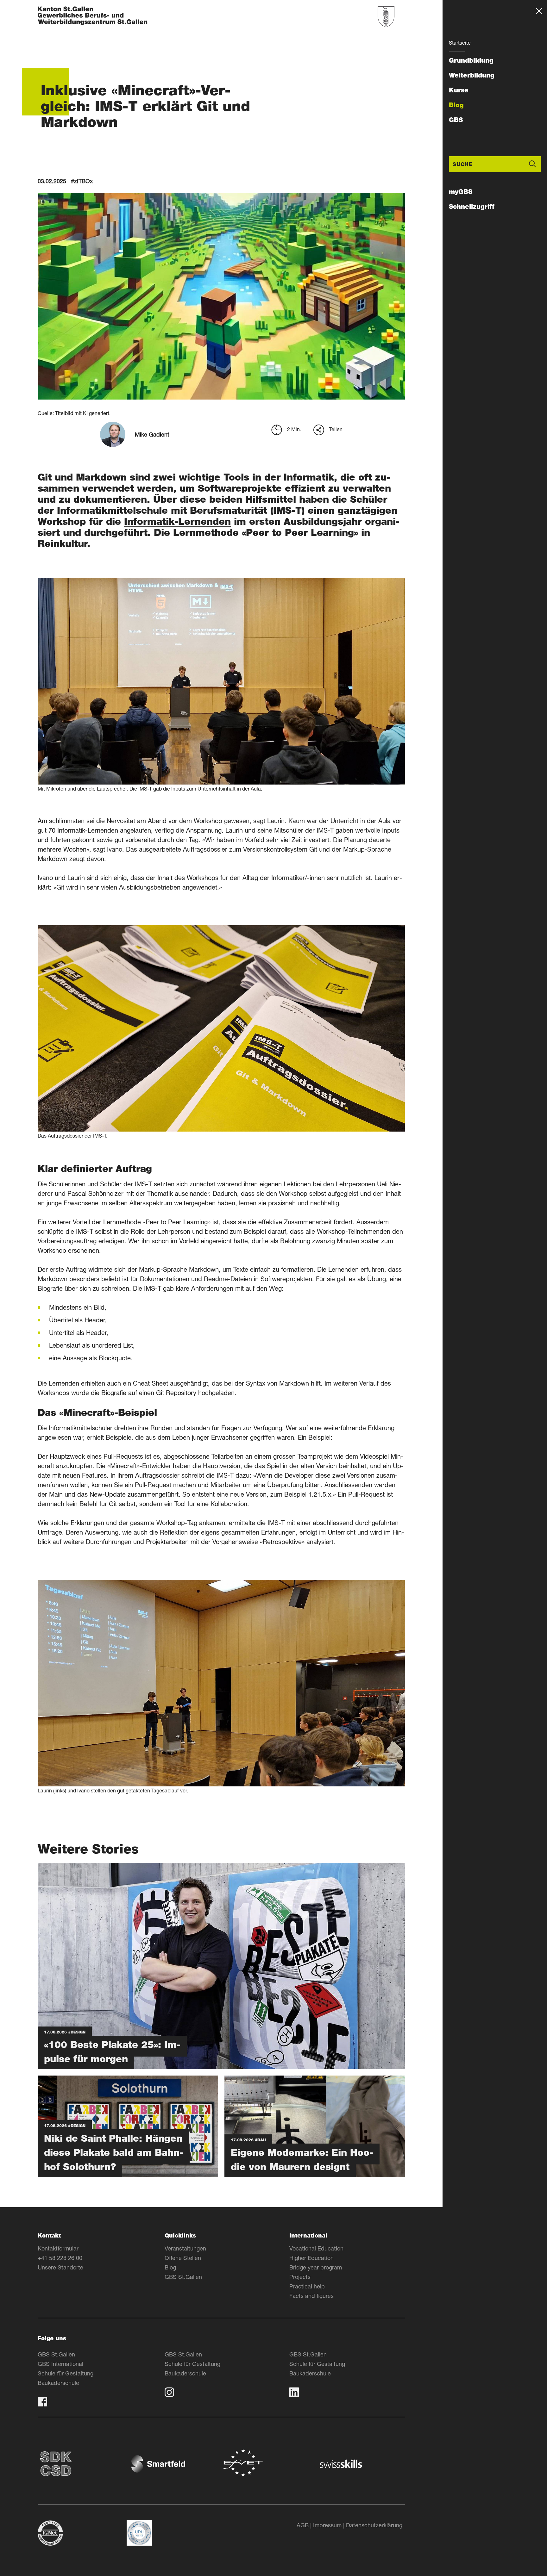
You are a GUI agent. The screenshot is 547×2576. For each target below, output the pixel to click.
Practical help (307, 2286)
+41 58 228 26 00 (60, 2258)
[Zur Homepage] (93, 16)
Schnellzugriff (472, 207)
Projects (300, 2277)
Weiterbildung (472, 75)
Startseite (460, 43)
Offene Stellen (183, 2258)
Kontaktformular (58, 2248)
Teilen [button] (336, 429)
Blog (456, 105)
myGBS (461, 192)
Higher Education (311, 2258)
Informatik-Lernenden (177, 521)
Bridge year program (316, 2267)
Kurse (459, 90)
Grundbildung (471, 60)
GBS (456, 120)
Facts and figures (311, 2296)
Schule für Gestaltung (66, 2373)
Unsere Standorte (60, 2267)
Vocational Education (316, 2248)
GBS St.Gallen (183, 2277)
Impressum (327, 2525)
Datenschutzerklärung (374, 2525)
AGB (303, 2525)
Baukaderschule (58, 2383)
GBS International (60, 2364)
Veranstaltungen (185, 2248)
